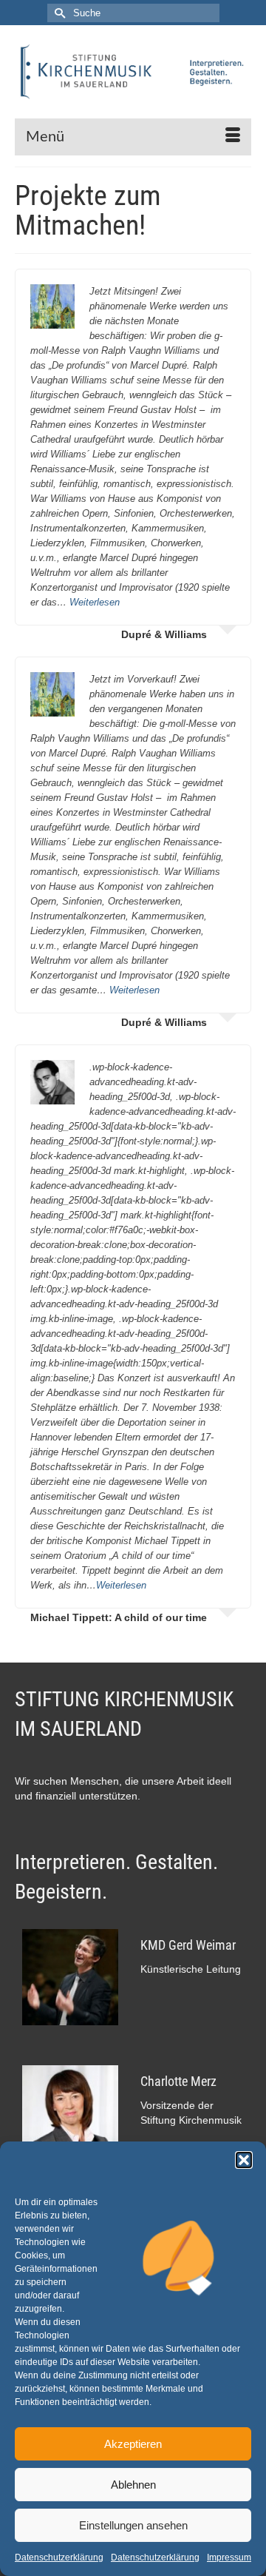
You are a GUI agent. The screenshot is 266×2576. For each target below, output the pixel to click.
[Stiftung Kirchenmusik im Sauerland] (133, 72)
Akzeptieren (133, 2444)
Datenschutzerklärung (59, 2557)
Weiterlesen (95, 602)
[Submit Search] (58, 13)
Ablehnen (133, 2485)
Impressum (229, 2557)
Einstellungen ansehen (133, 2525)
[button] (244, 2160)
